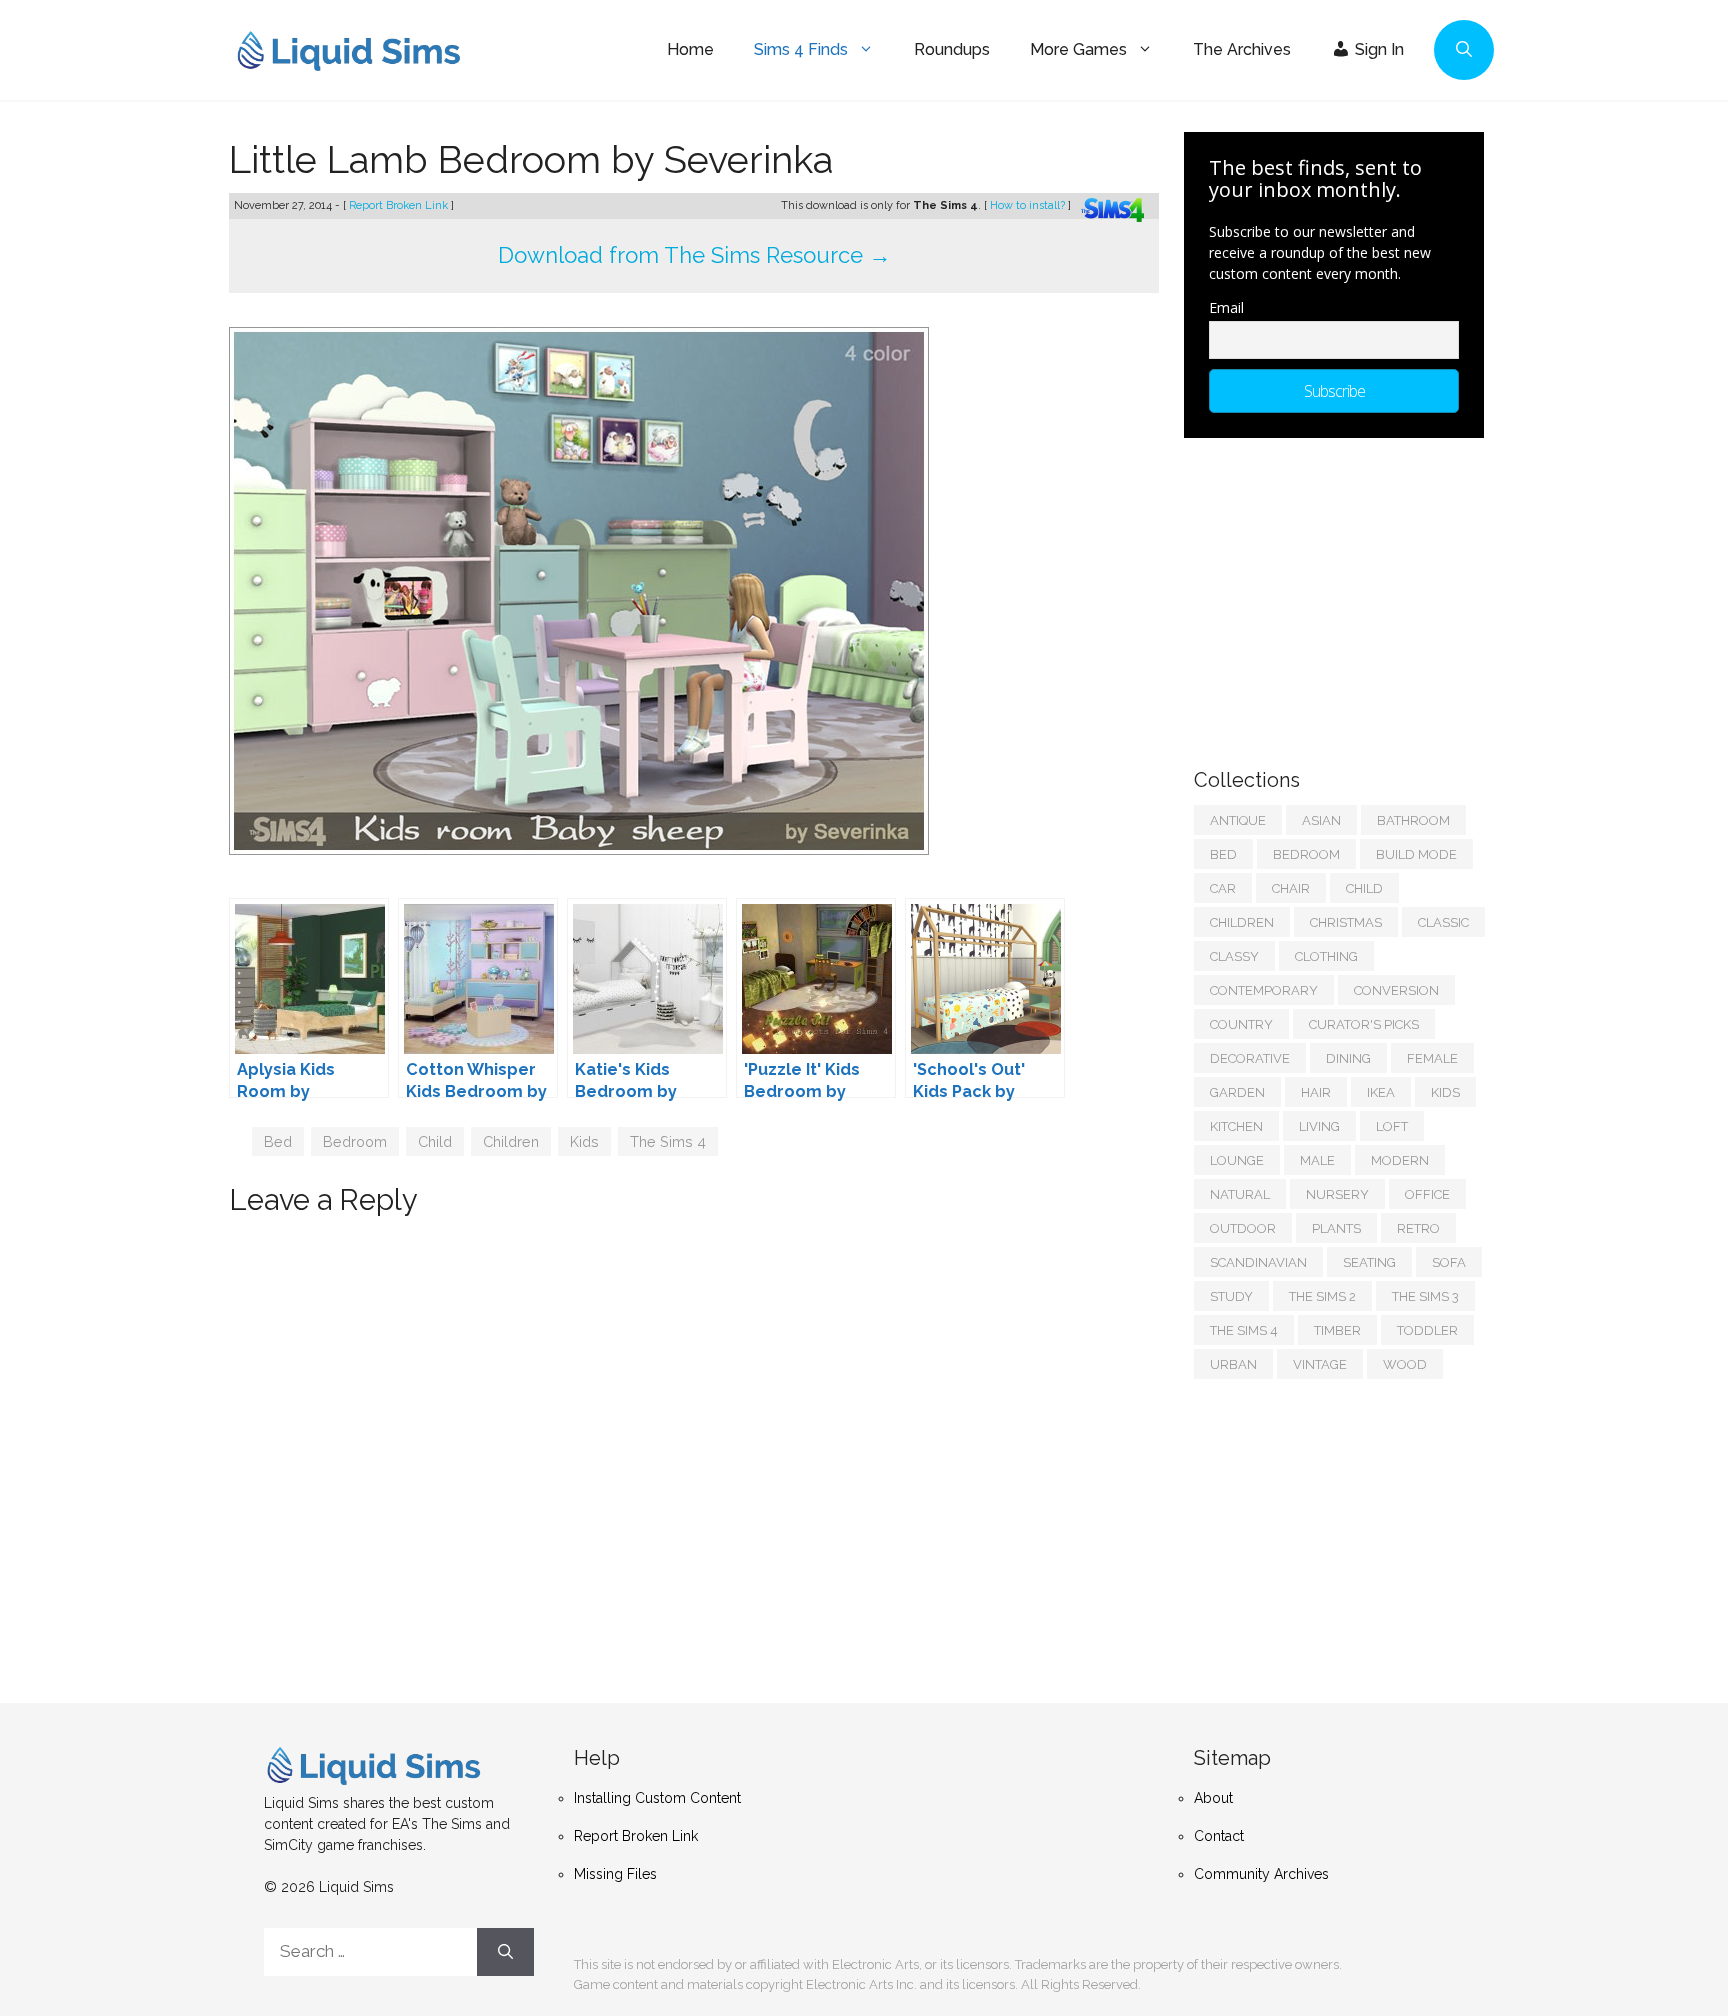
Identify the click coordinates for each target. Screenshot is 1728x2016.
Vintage (1320, 1364)
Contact (1219, 1836)
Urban (1233, 1364)
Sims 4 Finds (801, 49)
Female (1432, 1058)
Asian (1321, 820)
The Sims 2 (1322, 1296)
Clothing (1326, 956)
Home (690, 49)
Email (1226, 307)
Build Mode (1416, 854)
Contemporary (1264, 990)
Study (1231, 1296)
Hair (1316, 1092)
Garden (1237, 1092)
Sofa (1449, 1262)
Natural (1240, 1194)
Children (511, 1141)
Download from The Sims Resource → (694, 255)
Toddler (1427, 1330)
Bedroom (355, 1141)
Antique (1238, 820)
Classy (1234, 956)
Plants (1336, 1228)
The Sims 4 (668, 1141)
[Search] (505, 1952)
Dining (1348, 1058)
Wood (1405, 1364)
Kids (584, 1141)
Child (435, 1141)
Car (1223, 888)
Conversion (1396, 990)
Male (1317, 1160)
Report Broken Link (400, 205)
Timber (1337, 1330)
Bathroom (1413, 820)
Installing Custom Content (657, 1798)
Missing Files (615, 1874)
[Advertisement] (1344, 593)
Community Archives (1261, 1874)
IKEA (1381, 1092)
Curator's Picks (1364, 1024)
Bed (278, 1141)
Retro (1418, 1228)
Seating (1369, 1262)
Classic (1443, 922)
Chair (1291, 888)
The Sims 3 (1425, 1296)
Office (1427, 1194)
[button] (1464, 50)
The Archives (1242, 49)
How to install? (1029, 205)
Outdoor (1243, 1228)
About (1213, 1798)
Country (1241, 1024)
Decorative (1250, 1058)
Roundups (952, 49)
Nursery (1337, 1194)
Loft (1392, 1126)
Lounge (1237, 1160)
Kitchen (1236, 1126)
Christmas (1346, 922)
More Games (1078, 49)
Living (1319, 1126)
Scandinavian (1258, 1262)
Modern (1400, 1160)
